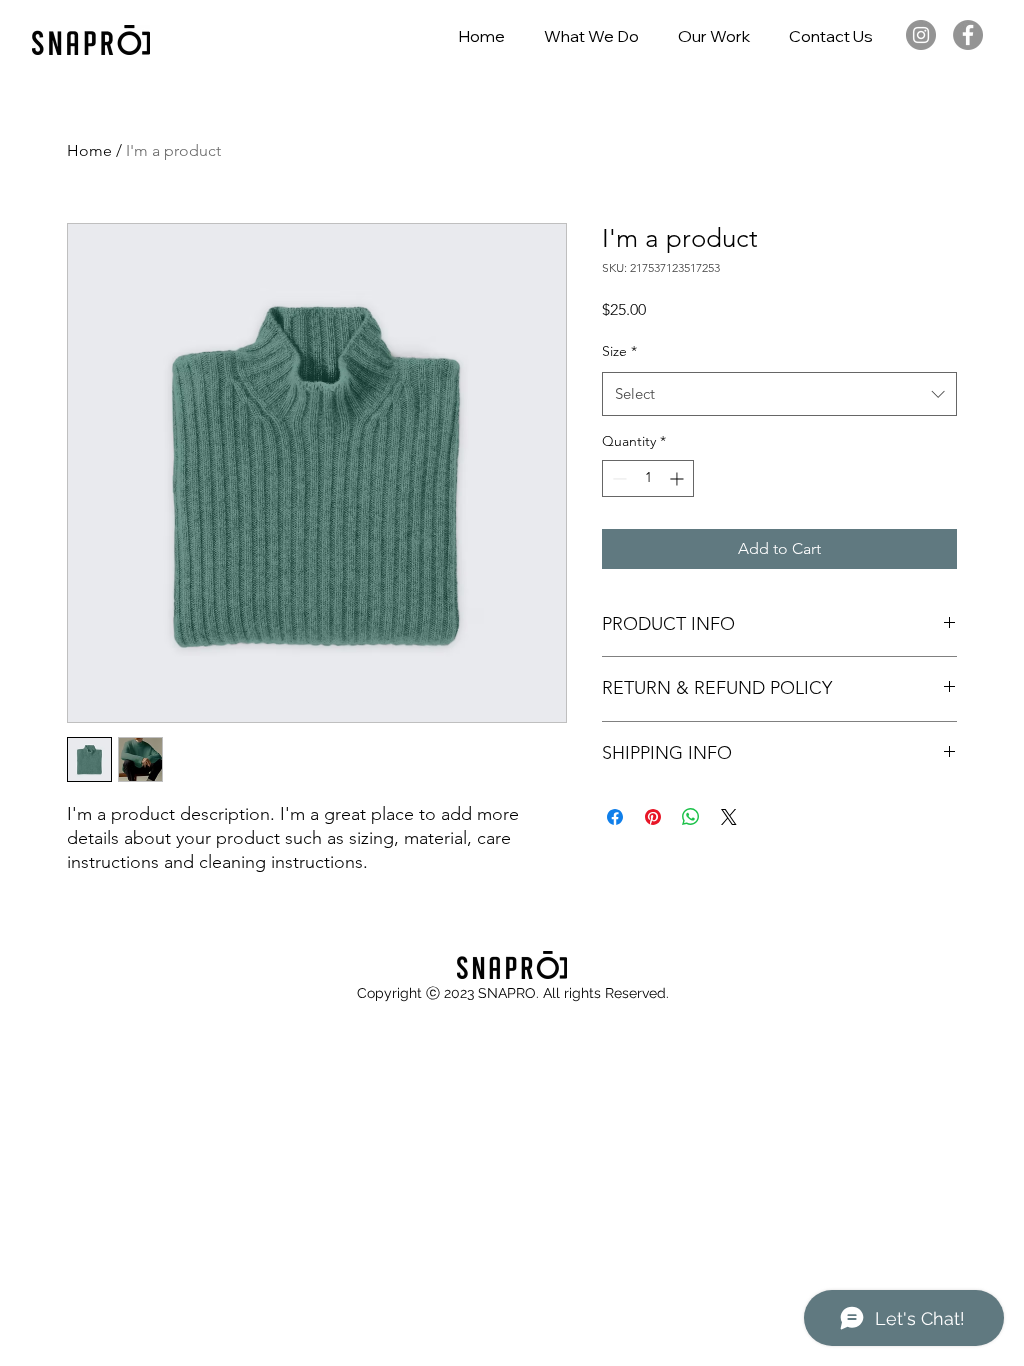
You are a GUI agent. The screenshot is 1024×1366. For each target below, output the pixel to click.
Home (89, 150)
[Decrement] (617, 478)
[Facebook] (968, 35)
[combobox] (779, 394)
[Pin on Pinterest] (653, 817)
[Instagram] (921, 35)
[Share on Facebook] (615, 817)
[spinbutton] (648, 478)
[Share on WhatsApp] (691, 817)
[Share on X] (729, 817)
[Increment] (678, 478)
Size (619, 351)
